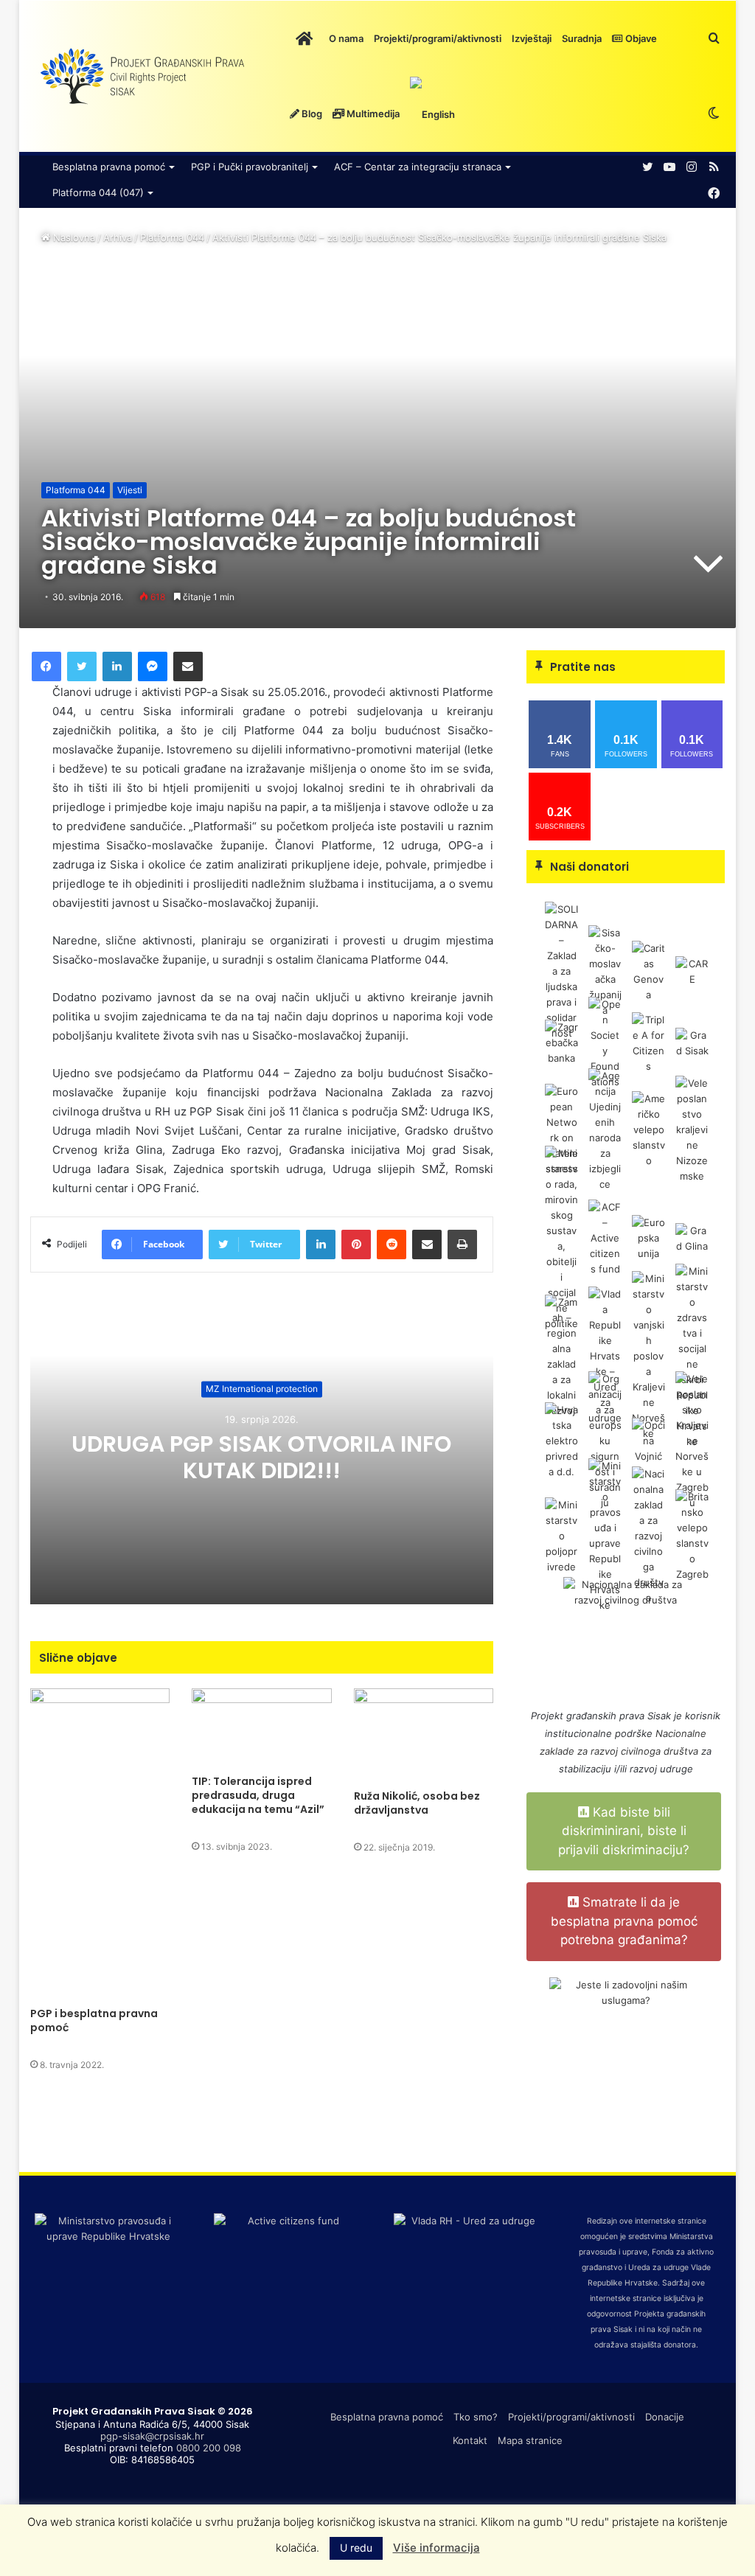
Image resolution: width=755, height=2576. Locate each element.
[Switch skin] (714, 114)
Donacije (665, 2417)
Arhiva (118, 237)
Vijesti (130, 490)
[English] (432, 114)
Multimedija (372, 114)
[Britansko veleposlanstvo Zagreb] (692, 1535)
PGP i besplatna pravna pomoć (94, 2020)
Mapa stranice (530, 2440)
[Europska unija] (648, 1237)
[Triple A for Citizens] (648, 1042)
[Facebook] (714, 194)
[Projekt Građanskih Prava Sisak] (141, 77)
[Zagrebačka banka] (561, 1042)
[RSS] (714, 167)
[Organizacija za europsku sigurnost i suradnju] (605, 1440)
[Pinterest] (356, 1245)
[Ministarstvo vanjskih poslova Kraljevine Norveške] (648, 1355)
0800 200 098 (209, 2448)
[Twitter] (647, 167)
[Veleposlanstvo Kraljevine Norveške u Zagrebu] (692, 1440)
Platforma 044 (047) (98, 192)
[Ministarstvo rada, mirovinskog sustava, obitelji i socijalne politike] (561, 1237)
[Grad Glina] (692, 1237)
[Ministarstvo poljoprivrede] (561, 1535)
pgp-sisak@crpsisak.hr (152, 2436)
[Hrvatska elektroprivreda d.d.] (561, 1440)
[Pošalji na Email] (188, 666)
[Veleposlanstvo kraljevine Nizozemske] (692, 1129)
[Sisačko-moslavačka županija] (605, 971)
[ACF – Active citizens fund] (605, 1237)
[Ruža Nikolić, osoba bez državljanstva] (424, 1735)
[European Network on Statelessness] (561, 1129)
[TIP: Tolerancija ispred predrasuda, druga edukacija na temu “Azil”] (262, 1728)
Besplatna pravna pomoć (109, 167)
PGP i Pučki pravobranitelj (250, 167)
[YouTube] (669, 167)
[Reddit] (392, 1245)
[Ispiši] (462, 1245)
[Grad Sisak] (692, 1042)
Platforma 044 (172, 237)
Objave (640, 38)
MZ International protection (262, 1389)
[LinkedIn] (117, 666)
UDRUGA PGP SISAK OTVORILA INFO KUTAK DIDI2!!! (261, 1457)
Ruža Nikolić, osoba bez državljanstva (417, 1803)
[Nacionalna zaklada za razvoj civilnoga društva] (648, 1535)
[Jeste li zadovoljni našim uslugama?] (626, 2054)
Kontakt (470, 2440)
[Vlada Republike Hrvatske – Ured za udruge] (605, 1355)
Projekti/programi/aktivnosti (438, 38)
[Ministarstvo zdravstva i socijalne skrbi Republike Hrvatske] (692, 1355)
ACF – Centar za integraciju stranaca (418, 167)
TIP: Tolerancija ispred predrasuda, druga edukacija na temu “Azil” (258, 1795)
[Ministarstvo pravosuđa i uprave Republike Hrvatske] (605, 1535)
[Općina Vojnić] (648, 1440)
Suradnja (582, 38)
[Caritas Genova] (648, 971)
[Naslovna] (304, 38)
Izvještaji (532, 38)
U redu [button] (356, 2548)
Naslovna (73, 237)
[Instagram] (692, 167)
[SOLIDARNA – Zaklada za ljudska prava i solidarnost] (561, 971)
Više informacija (436, 2548)
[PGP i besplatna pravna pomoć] (100, 1844)
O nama (346, 38)
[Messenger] (153, 666)
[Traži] (714, 38)
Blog (311, 114)
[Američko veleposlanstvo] (648, 1129)
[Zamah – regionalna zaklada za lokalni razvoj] (561, 1355)
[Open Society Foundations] (605, 1042)
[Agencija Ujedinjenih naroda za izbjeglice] (605, 1129)
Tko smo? (476, 2417)
